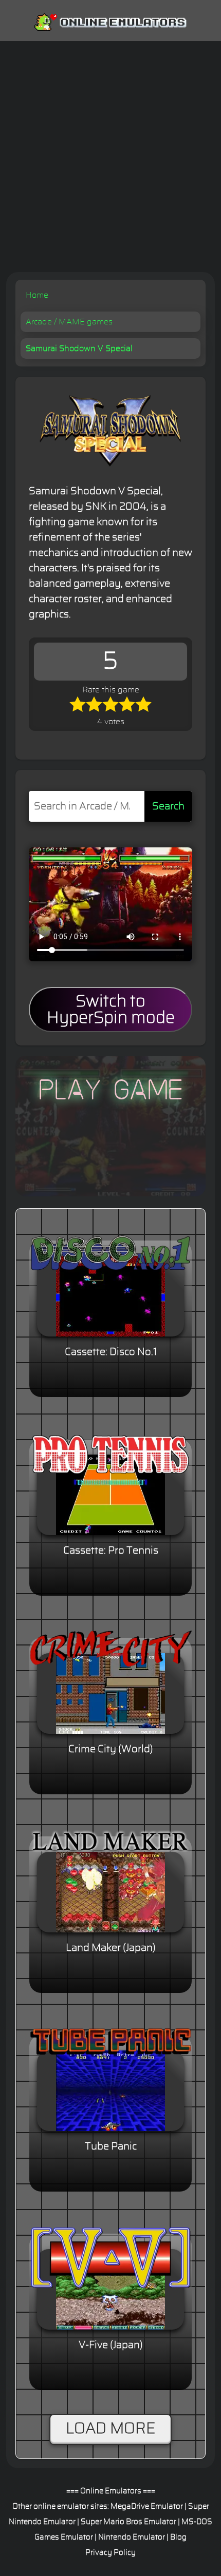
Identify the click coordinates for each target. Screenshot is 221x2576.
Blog (178, 2537)
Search (168, 806)
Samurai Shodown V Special (79, 348)
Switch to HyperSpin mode (111, 1010)
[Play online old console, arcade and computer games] (110, 20)
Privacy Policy (110, 2553)
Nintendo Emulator (132, 2537)
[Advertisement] (110, 157)
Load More (110, 2429)
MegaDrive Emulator (147, 2506)
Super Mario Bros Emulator (128, 2522)
